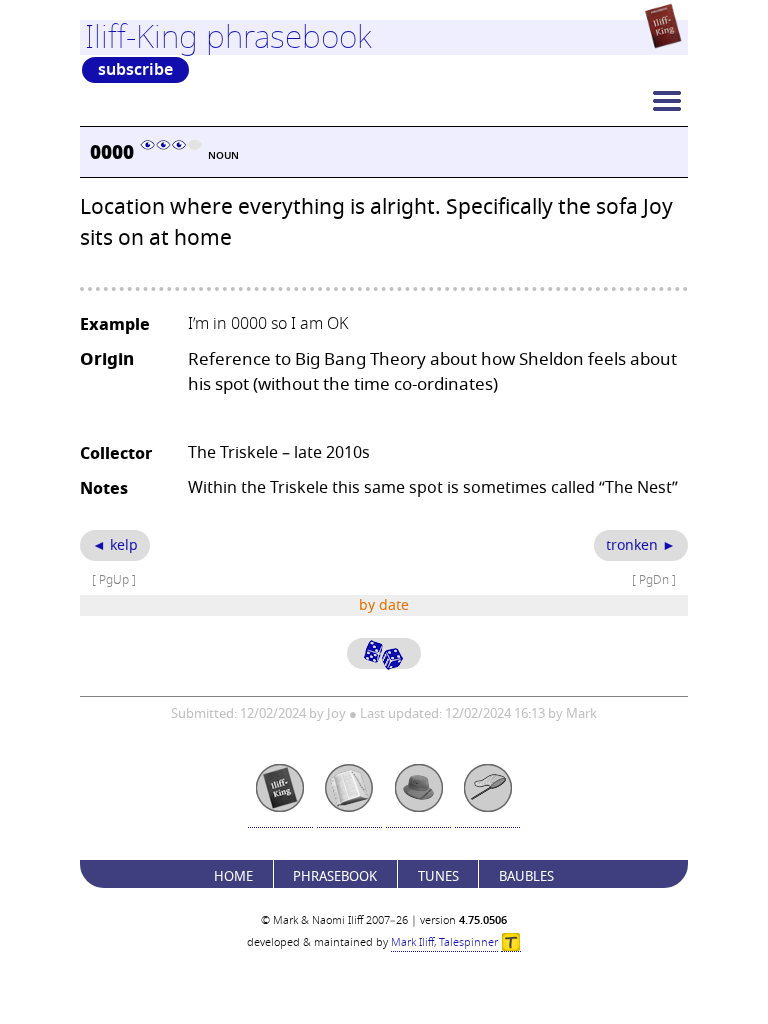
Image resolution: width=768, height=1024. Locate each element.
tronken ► (641, 545)
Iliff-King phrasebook (228, 37)
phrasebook (335, 876)
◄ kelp (115, 545)
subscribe (135, 70)
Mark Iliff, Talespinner (444, 942)
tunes (438, 876)
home (233, 876)
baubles (526, 876)
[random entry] (384, 653)
